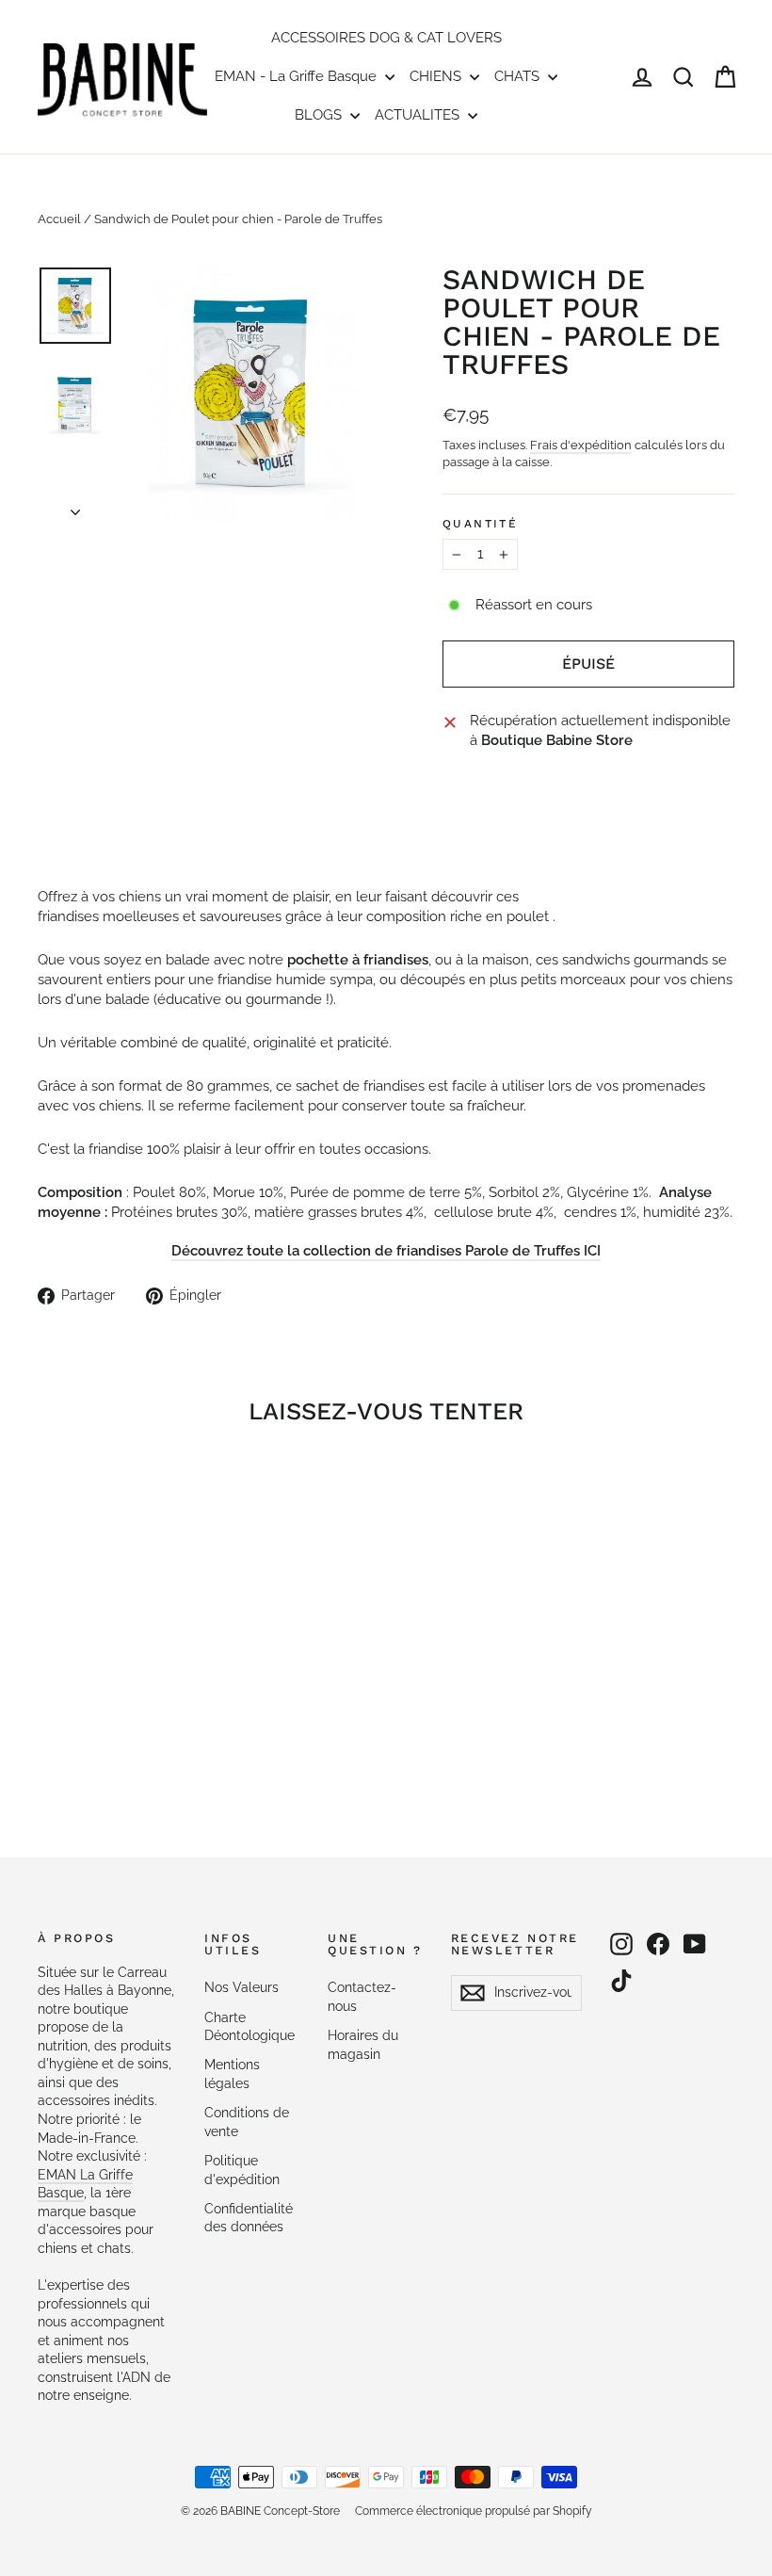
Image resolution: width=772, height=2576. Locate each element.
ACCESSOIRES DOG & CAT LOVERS (386, 38)
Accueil (59, 219)
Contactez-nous (362, 1997)
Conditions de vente (247, 2122)
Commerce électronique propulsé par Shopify (474, 2511)
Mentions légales (232, 2074)
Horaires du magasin (363, 2045)
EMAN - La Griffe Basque (298, 76)
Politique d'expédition (242, 2170)
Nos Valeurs (241, 1987)
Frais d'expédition (581, 445)
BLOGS (320, 115)
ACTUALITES (419, 115)
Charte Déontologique (249, 2027)
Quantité (480, 524)
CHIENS (437, 76)
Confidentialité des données (249, 2218)
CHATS (519, 76)
